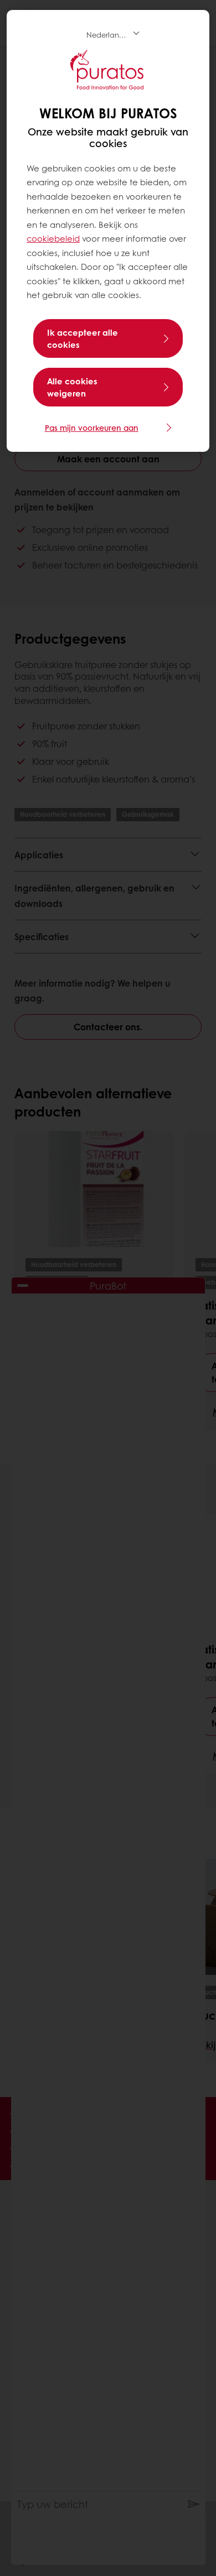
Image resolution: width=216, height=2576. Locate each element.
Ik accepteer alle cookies (83, 338)
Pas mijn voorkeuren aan (92, 427)
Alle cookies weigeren (72, 387)
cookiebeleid (53, 238)
